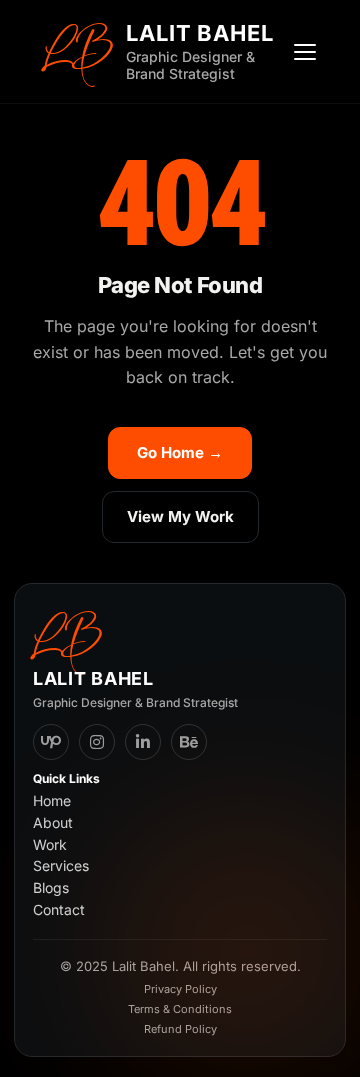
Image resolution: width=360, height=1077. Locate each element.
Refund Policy (180, 1029)
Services (61, 866)
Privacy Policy (180, 989)
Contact (59, 910)
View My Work (180, 516)
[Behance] (189, 742)
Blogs (51, 888)
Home (52, 801)
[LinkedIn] (143, 742)
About (53, 823)
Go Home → (180, 452)
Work (50, 845)
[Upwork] (51, 742)
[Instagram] (97, 742)
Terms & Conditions (180, 1009)
